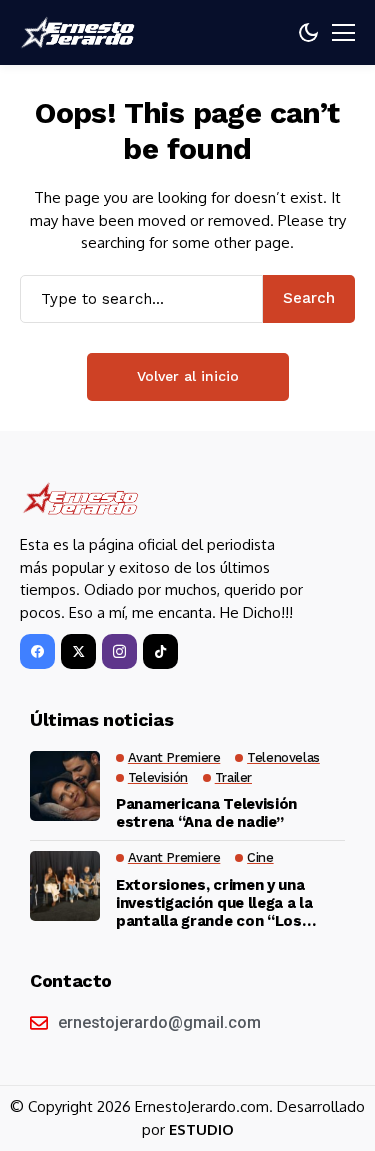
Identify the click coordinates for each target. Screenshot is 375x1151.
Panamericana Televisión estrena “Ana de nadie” (206, 813)
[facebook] (37, 651)
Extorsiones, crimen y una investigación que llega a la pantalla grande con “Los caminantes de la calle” (214, 903)
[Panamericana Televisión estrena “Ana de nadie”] (65, 786)
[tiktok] (160, 651)
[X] (78, 651)
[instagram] (119, 651)
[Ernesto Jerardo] (80, 32)
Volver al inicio (188, 376)
